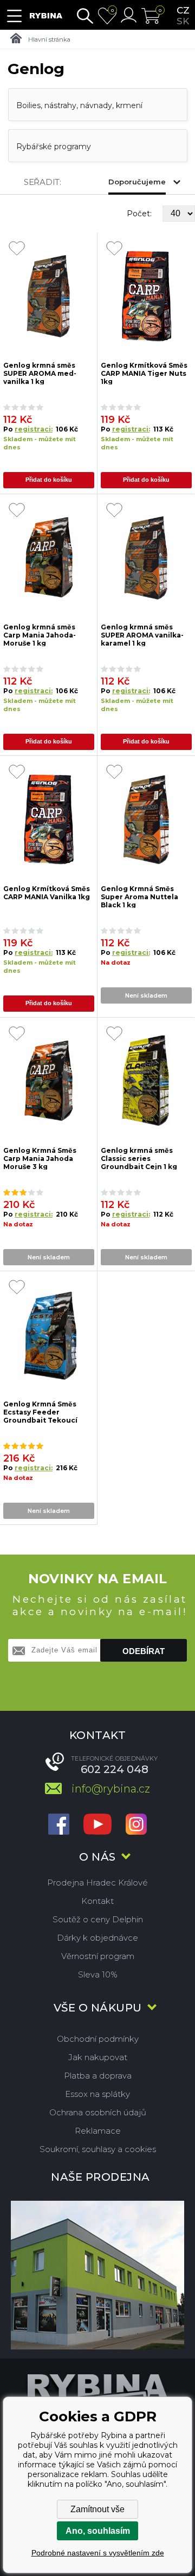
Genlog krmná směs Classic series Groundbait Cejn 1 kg (139, 1158)
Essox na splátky (97, 2094)
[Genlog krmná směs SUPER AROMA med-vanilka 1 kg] (49, 296)
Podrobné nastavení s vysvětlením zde (98, 2553)
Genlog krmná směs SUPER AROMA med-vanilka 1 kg (40, 373)
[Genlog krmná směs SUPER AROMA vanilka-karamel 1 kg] (147, 558)
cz (183, 10)
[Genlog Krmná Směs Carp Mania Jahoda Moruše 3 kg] (49, 1081)
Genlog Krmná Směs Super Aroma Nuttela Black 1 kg (139, 896)
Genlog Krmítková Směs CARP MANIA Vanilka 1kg (47, 893)
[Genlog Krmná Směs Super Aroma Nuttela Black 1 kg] (147, 819)
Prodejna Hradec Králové (97, 1883)
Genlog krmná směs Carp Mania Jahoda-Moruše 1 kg (40, 635)
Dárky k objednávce (97, 1938)
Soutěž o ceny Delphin (98, 1919)
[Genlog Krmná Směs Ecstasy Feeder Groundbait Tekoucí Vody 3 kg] (49, 1335)
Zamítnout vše (97, 2509)
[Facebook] (59, 1825)
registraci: (34, 429)
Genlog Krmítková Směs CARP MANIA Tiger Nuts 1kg (144, 373)
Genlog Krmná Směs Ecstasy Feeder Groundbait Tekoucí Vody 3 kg (40, 1412)
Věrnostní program (98, 1956)
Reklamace (98, 2131)
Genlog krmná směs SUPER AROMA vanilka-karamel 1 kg (142, 635)
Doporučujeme (137, 182)
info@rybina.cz (111, 1789)
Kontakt (97, 1901)
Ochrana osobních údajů (98, 2112)
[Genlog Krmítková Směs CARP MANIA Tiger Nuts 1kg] (147, 296)
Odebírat (144, 1651)
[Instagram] (136, 1825)
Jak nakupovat (98, 2057)
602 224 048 (115, 1769)
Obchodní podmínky (98, 2039)
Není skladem (146, 995)
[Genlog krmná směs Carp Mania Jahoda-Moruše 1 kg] (49, 558)
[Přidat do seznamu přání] (17, 249)
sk (183, 21)
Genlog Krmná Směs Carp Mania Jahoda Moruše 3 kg (40, 1158)
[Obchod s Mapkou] (97, 2275)
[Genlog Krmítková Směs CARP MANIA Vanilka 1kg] (49, 819)
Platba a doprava (98, 2076)
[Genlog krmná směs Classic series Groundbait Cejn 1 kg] (147, 1081)
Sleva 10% (98, 1974)
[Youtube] (97, 1825)
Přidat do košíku (49, 480)
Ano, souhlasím (98, 2531)
